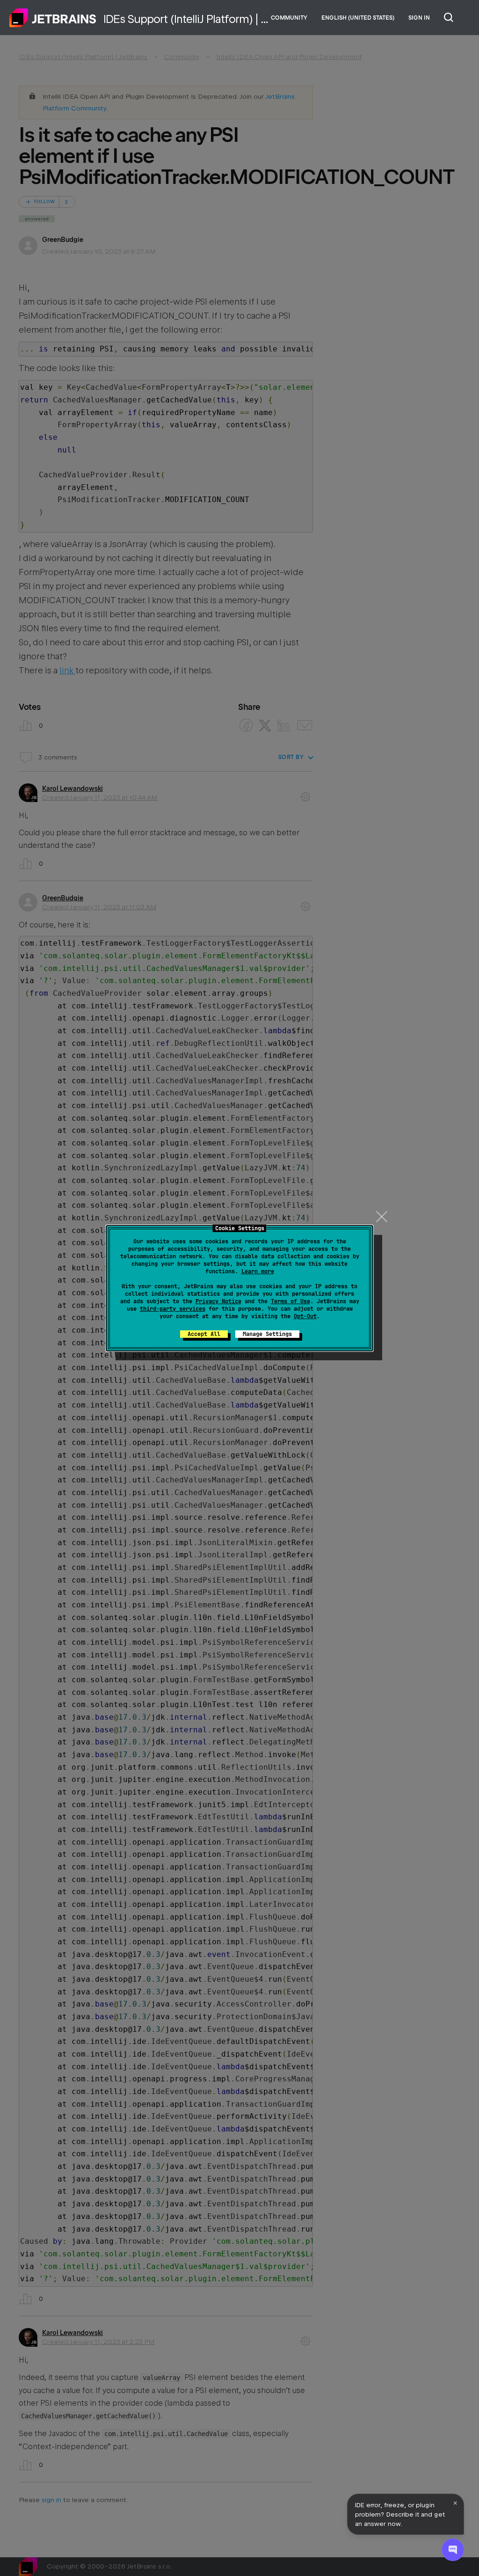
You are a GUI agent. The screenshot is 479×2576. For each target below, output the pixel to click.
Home (53, 18)
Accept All (204, 1334)
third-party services (173, 1309)
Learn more (258, 1271)
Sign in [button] (419, 18)
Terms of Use (290, 1301)
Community (289, 18)
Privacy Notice (218, 1301)
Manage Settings (267, 1334)
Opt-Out (305, 1316)
